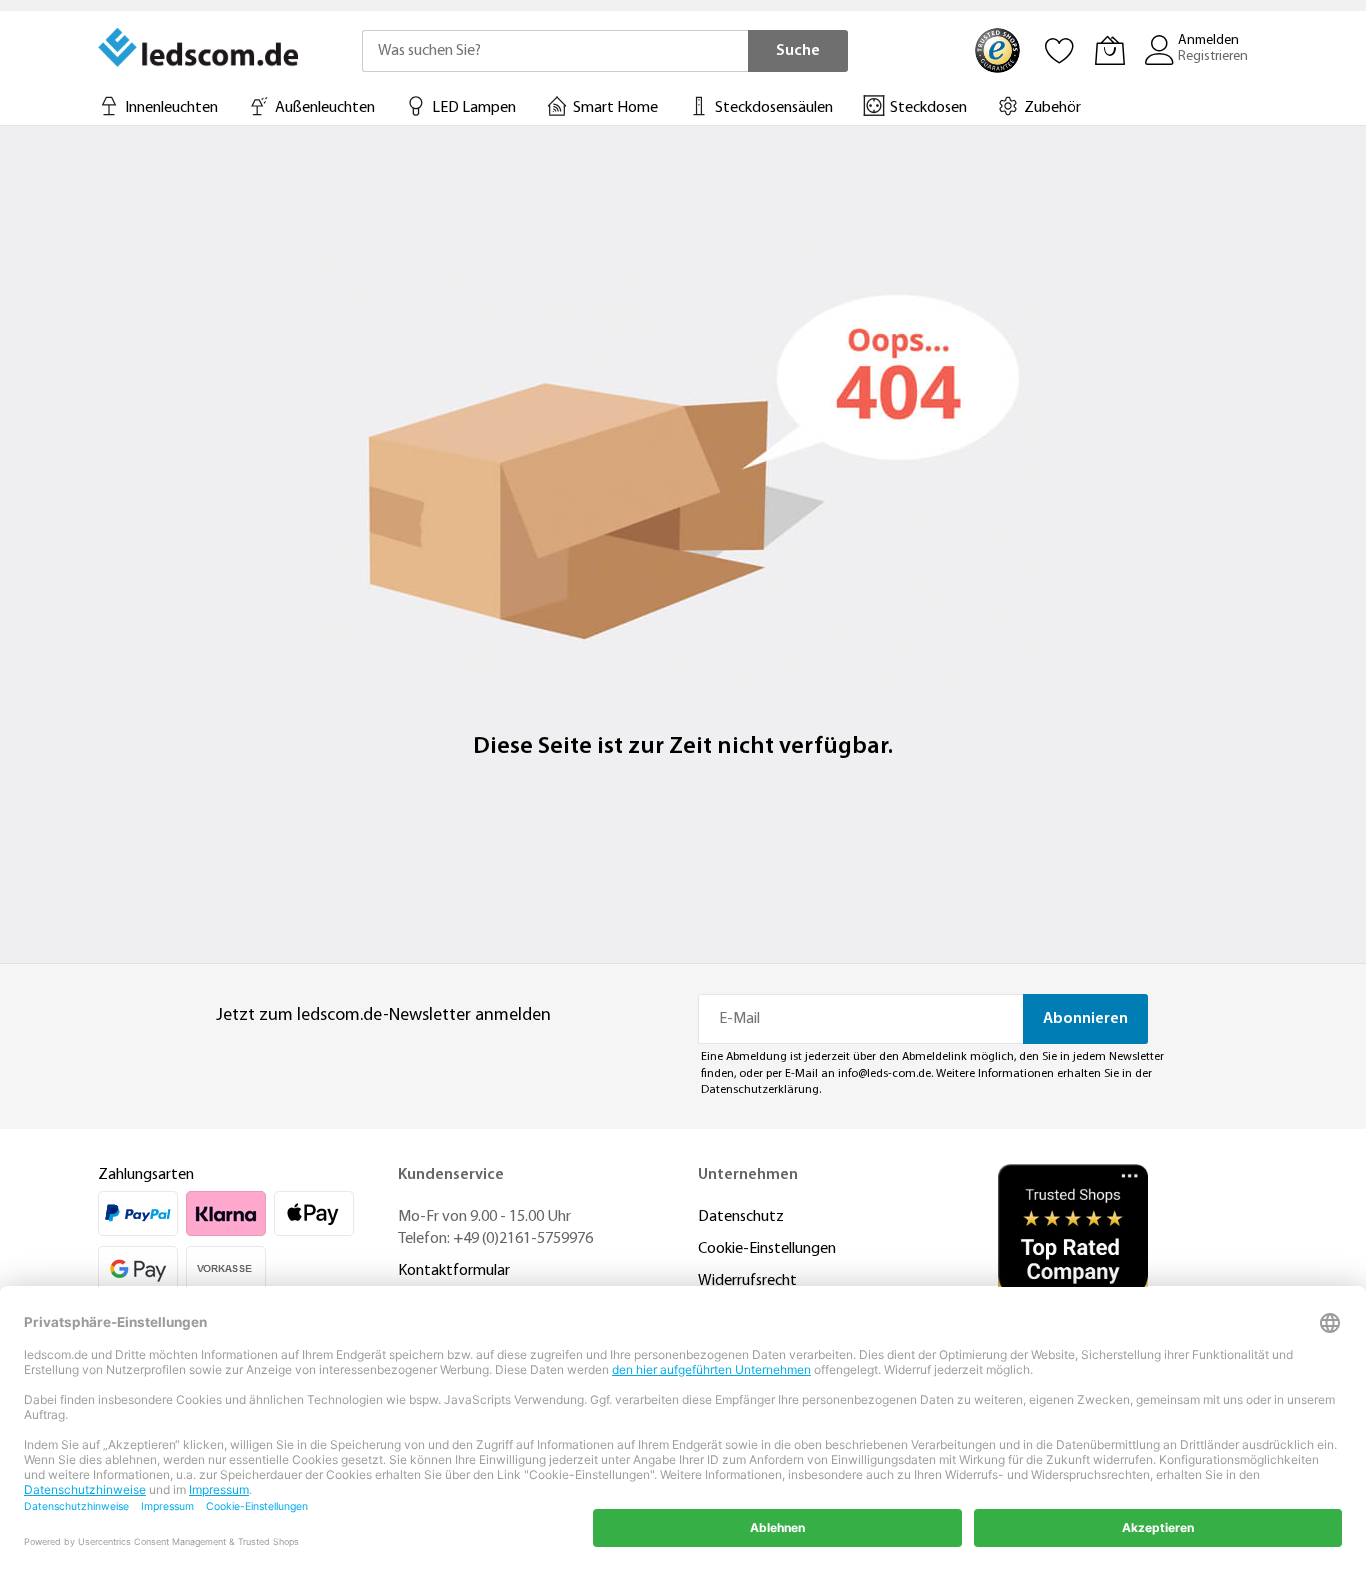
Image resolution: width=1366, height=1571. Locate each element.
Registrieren (1213, 56)
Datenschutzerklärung (760, 1090)
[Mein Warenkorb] (1110, 50)
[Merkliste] (1060, 50)
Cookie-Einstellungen (767, 1249)
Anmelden (1208, 40)
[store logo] (200, 47)
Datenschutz (741, 1217)
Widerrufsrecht (747, 1281)
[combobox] (555, 51)
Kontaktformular (454, 1271)
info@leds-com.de (884, 1074)
